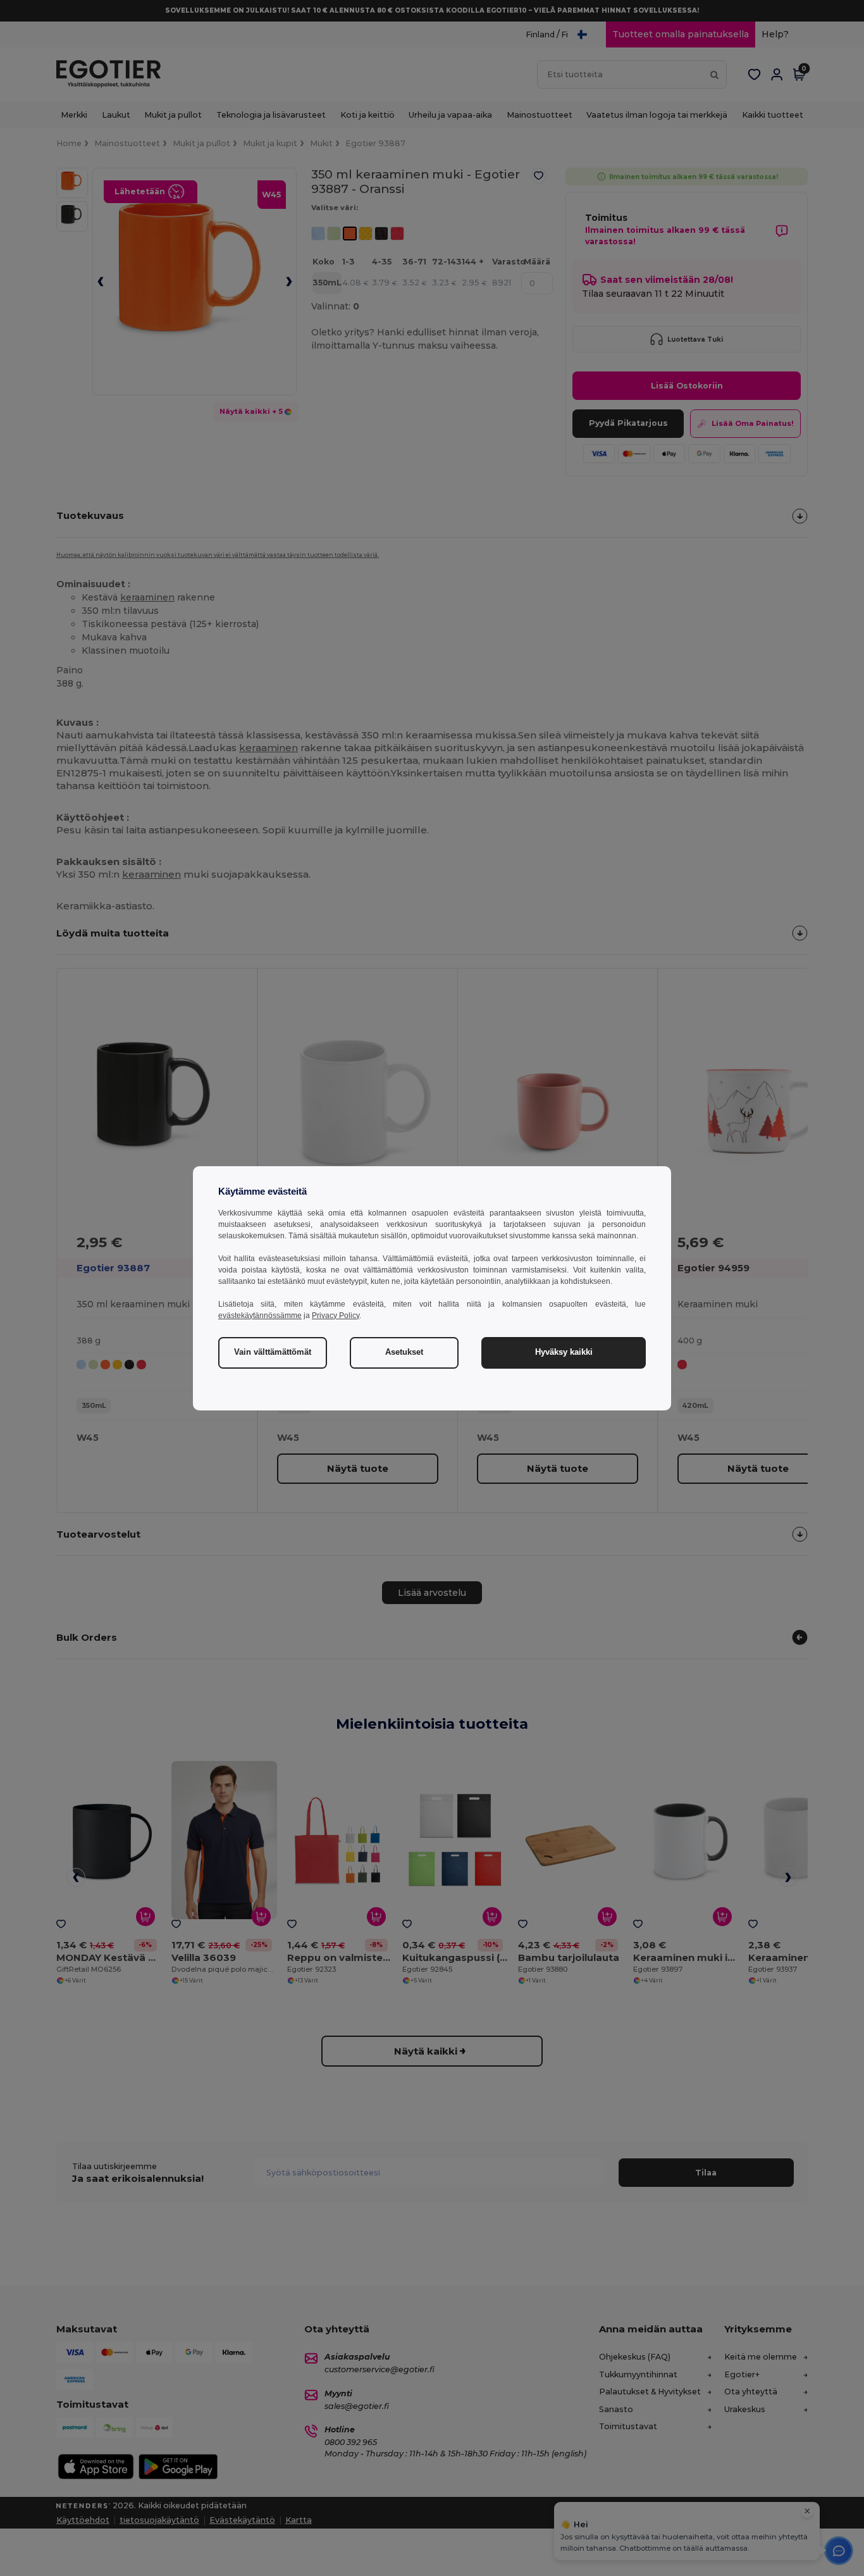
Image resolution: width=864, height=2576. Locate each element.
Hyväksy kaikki (564, 1352)
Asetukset (404, 1352)
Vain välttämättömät (273, 1352)
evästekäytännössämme (260, 1316)
